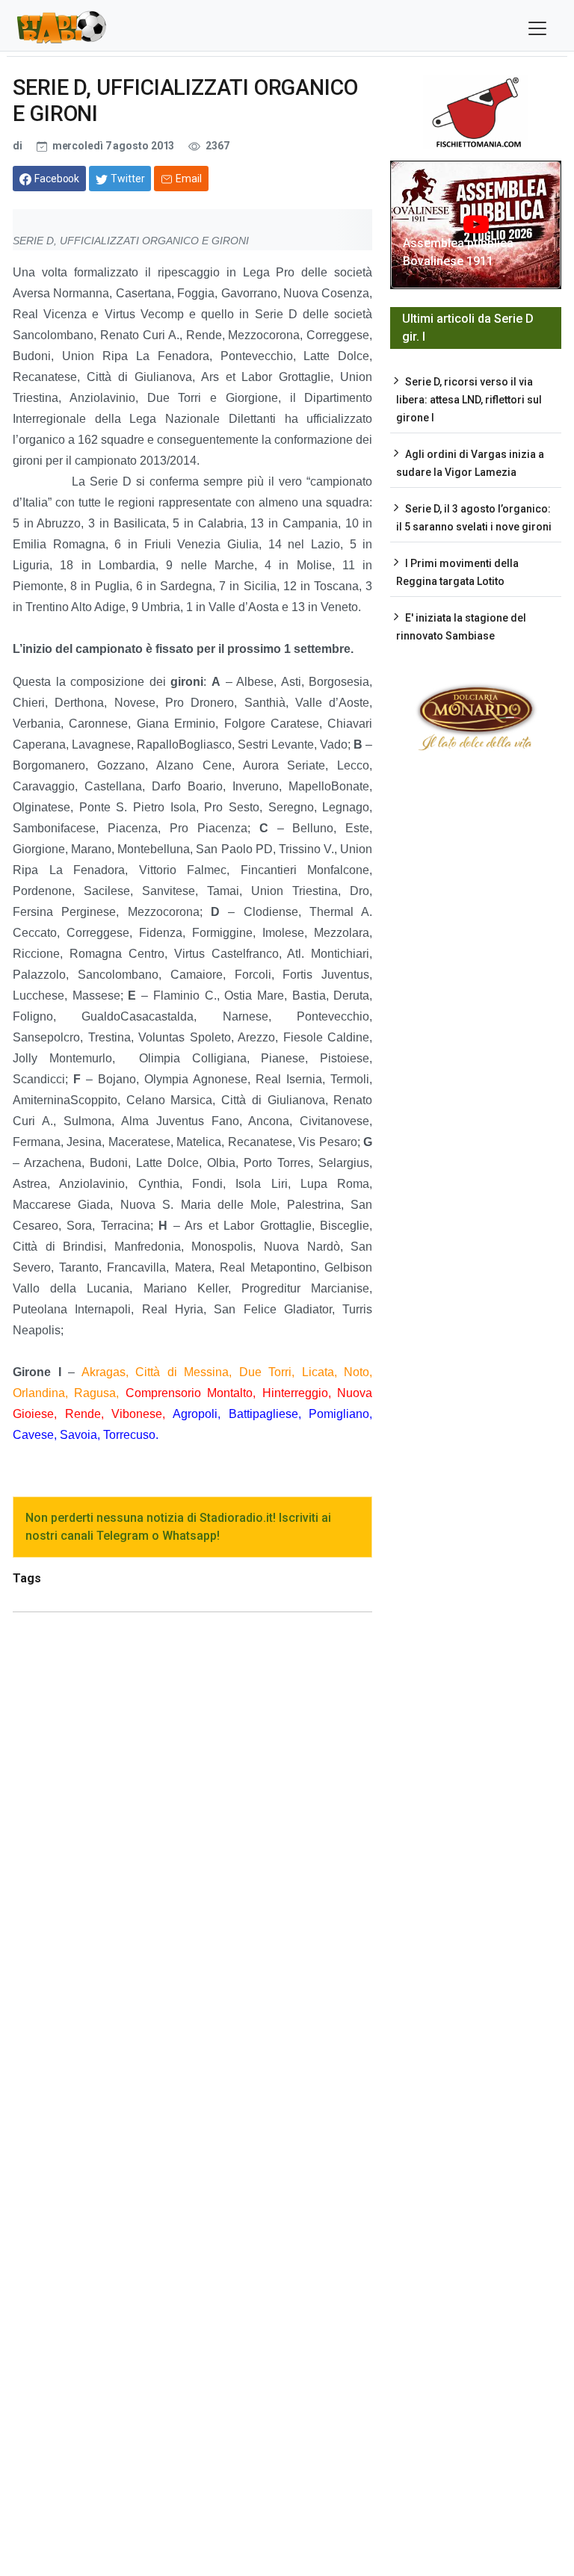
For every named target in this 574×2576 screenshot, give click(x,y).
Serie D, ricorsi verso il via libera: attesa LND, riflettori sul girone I (469, 400)
